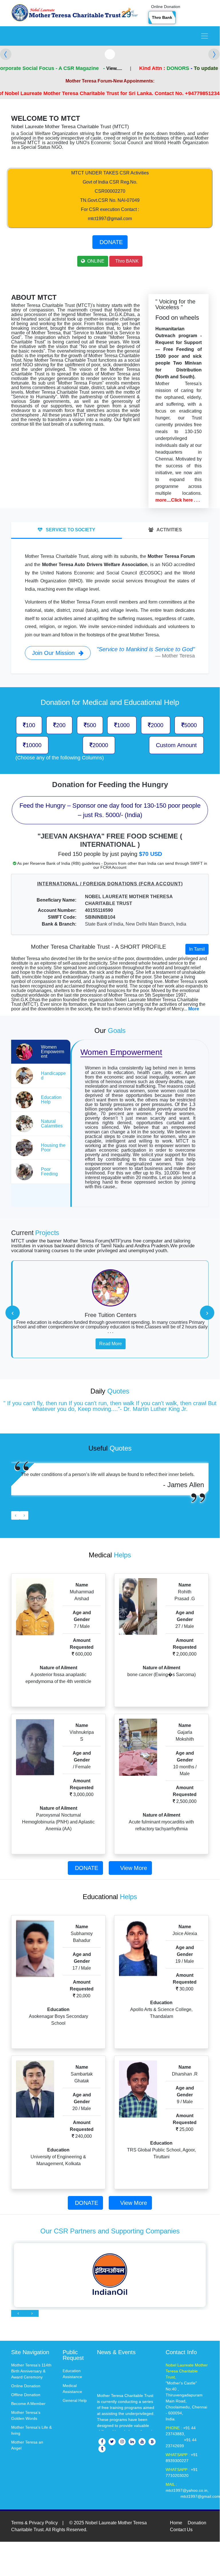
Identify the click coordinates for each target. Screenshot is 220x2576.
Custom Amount (176, 745)
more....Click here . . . (178, 500)
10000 (34, 745)
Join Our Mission (54, 653)
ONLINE (96, 261)
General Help (75, 2400)
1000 (123, 725)
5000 (191, 725)
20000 (100, 745)
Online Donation (166, 7)
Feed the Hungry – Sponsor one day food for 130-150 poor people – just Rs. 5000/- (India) (110, 810)
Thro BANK (127, 261)
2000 (157, 725)
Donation (197, 2523)
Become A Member (28, 2404)
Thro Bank (162, 17)
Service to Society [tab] (70, 530)
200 (61, 725)
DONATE (111, 242)
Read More (111, 1344)
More (194, 1009)
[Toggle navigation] (205, 36)
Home (176, 2523)
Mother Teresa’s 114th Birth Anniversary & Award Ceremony (31, 2371)
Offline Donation (26, 2395)
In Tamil (197, 949)
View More (134, 1868)
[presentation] (13, 1313)
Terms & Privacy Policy (34, 2523)
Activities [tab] (169, 530)
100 (30, 725)
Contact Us (181, 2530)
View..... (83, 68)
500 (91, 725)
